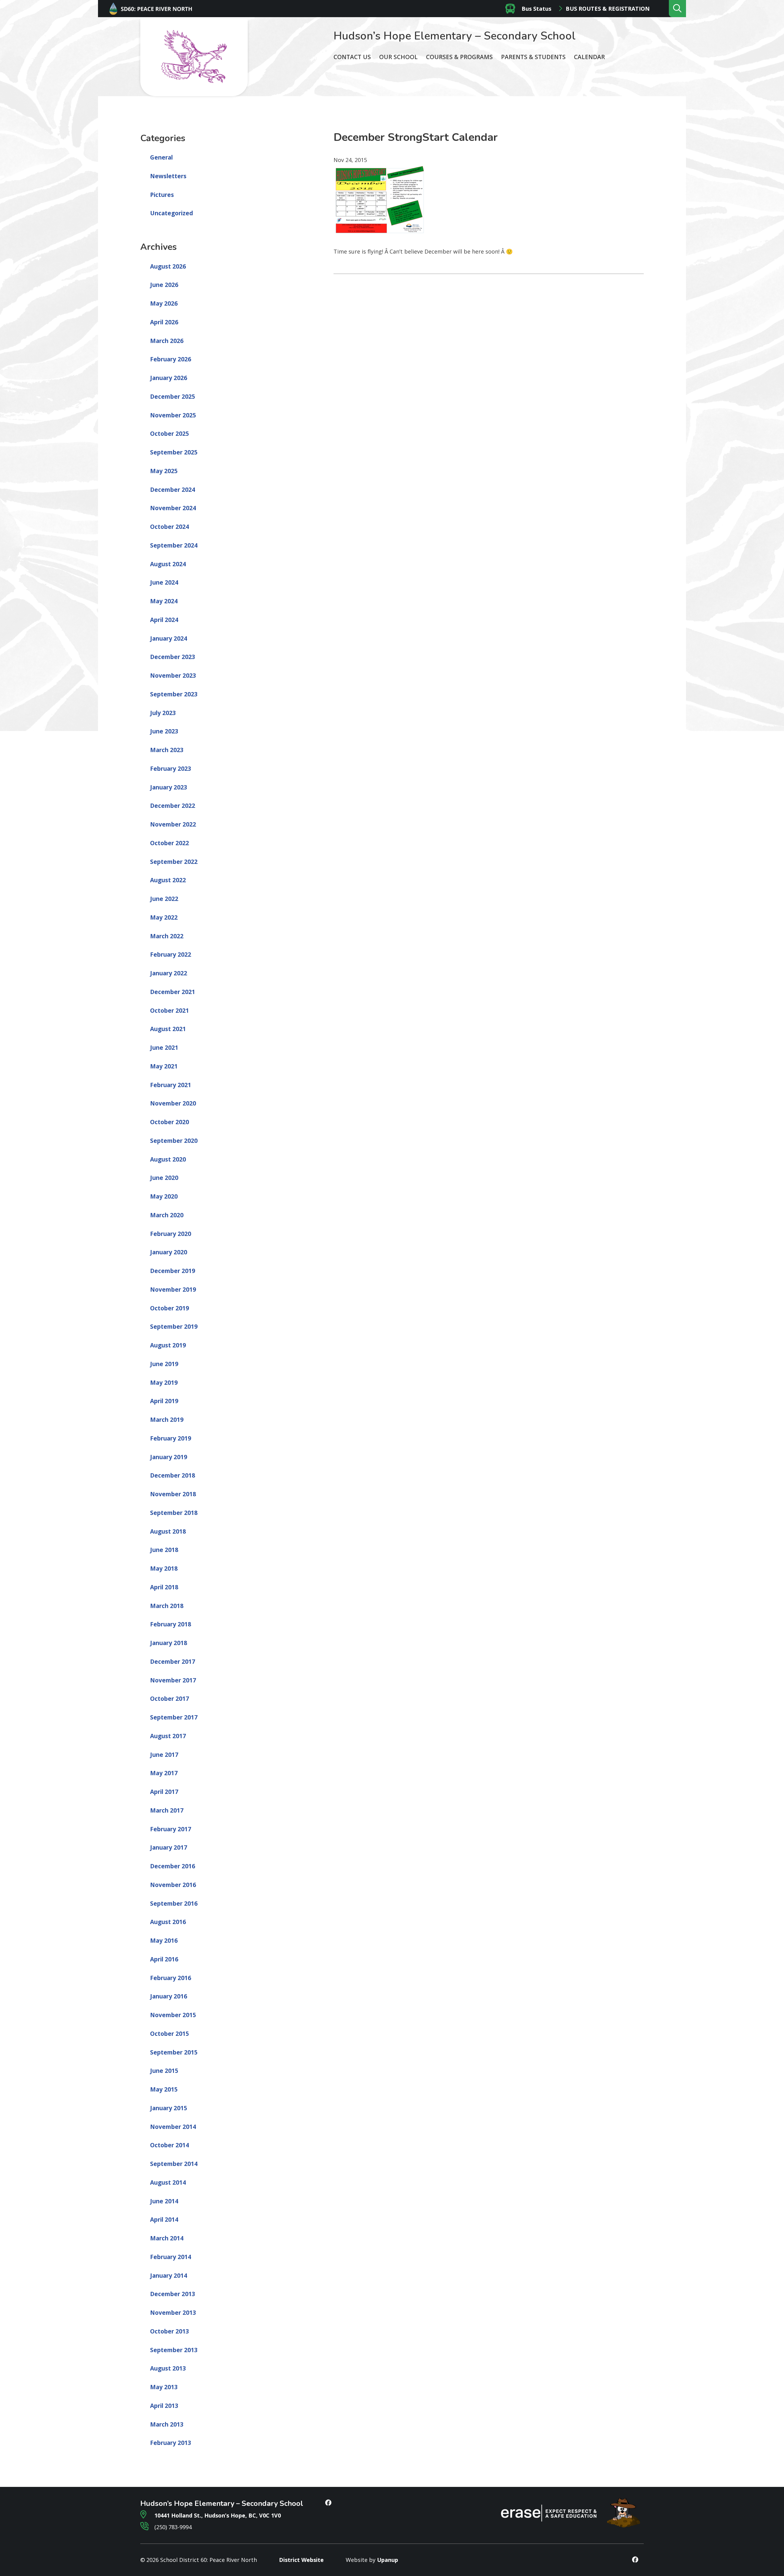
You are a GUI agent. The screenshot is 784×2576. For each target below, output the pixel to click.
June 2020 (164, 1178)
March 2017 (167, 1810)
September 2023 (174, 694)
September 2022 (174, 862)
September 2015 (174, 2052)
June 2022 (164, 899)
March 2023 (167, 750)
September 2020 (174, 1141)
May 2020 (164, 1196)
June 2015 (164, 2071)
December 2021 (173, 992)
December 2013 (173, 2294)
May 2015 (164, 2089)
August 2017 (168, 1736)
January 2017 (169, 1847)
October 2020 (170, 1122)
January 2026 (169, 378)
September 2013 (174, 2350)
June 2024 (164, 582)
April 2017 (164, 1792)
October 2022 (170, 843)
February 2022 (171, 955)
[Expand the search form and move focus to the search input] (677, 9)
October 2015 (170, 2034)
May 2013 (164, 2387)
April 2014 (164, 2220)
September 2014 (174, 2164)
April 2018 (164, 1587)
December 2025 (173, 397)
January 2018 (169, 1643)
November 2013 (173, 2313)
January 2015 (169, 2108)
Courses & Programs (459, 57)
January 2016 (169, 1996)
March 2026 (167, 341)
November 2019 (173, 1290)
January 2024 (169, 638)
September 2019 (174, 1327)
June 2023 (164, 731)
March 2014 (167, 2238)
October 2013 (170, 2331)
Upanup (388, 2560)
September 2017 (174, 1717)
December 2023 (173, 657)
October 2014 (170, 2145)
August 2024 (168, 564)
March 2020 (167, 1215)
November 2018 (173, 1494)
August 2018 (168, 1531)
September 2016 (174, 1904)
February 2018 (171, 1624)
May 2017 (164, 1773)
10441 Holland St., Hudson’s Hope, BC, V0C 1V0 (217, 2515)
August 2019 (168, 1345)
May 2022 (164, 917)
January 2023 (169, 787)
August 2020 (168, 1159)
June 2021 (164, 1048)
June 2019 (164, 1364)
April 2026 (164, 322)
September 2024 (174, 545)
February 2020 (171, 1234)
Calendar (589, 57)
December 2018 (173, 1475)
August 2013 (168, 2368)
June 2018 (164, 1550)
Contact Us (352, 57)
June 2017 (164, 1755)
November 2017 (173, 1680)
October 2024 (170, 527)
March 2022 (167, 936)
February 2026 (171, 359)
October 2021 (170, 1011)
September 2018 (174, 1513)
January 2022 (169, 973)
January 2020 (169, 1252)
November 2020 (173, 1103)
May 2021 (164, 1066)
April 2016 (164, 1959)
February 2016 (171, 1978)
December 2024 (173, 490)
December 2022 (173, 806)
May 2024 (164, 601)
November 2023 (173, 676)
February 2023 (171, 769)
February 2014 (171, 2257)
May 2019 (164, 1383)
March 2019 (167, 1420)
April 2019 (164, 1401)
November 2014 (173, 2127)
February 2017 (171, 1829)
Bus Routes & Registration (608, 9)
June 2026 (164, 285)
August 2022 (168, 880)
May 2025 (164, 471)
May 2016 (164, 1941)
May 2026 (164, 303)
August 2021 (168, 1029)
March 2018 (167, 1606)
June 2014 (164, 2201)
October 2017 (170, 1699)
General (161, 157)
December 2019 (173, 1271)
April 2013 (164, 2406)
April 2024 (164, 620)
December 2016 (173, 1866)
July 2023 (163, 713)
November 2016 (173, 1885)
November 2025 (173, 415)
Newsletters (168, 176)
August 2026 (168, 266)
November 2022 (173, 824)
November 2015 (173, 2015)
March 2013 (167, 2424)
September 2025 (174, 452)
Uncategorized (171, 213)
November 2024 (173, 508)
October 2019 (170, 1308)
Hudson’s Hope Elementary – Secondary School (454, 36)
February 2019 (171, 1438)
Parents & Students (533, 57)
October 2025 (170, 434)
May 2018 (164, 1569)
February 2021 (171, 1085)
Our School (398, 57)
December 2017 (173, 1662)
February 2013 (171, 2443)
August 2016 (168, 1922)
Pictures (162, 195)
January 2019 (169, 1457)
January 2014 (169, 2276)
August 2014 (168, 2182)
